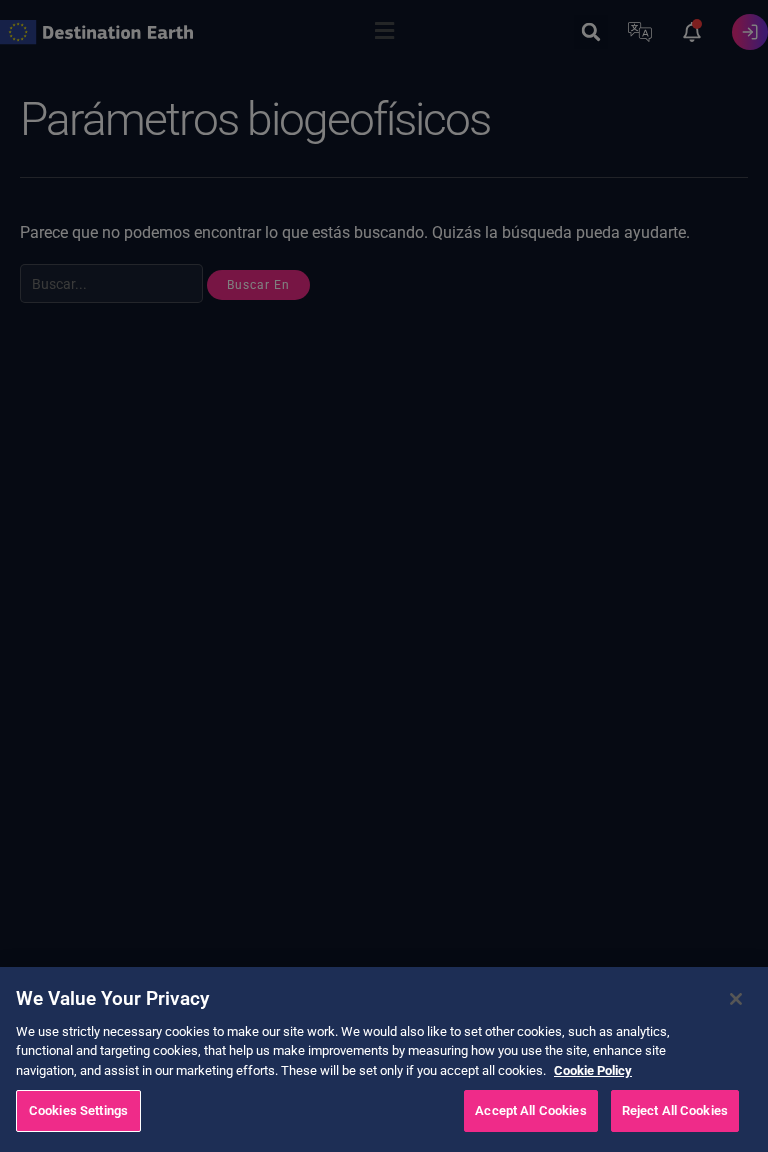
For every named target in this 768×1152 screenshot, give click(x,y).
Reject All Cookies (675, 1110)
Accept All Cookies (530, 1110)
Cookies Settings (78, 1110)
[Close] (736, 999)
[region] (384, 1059)
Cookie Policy (593, 1070)
